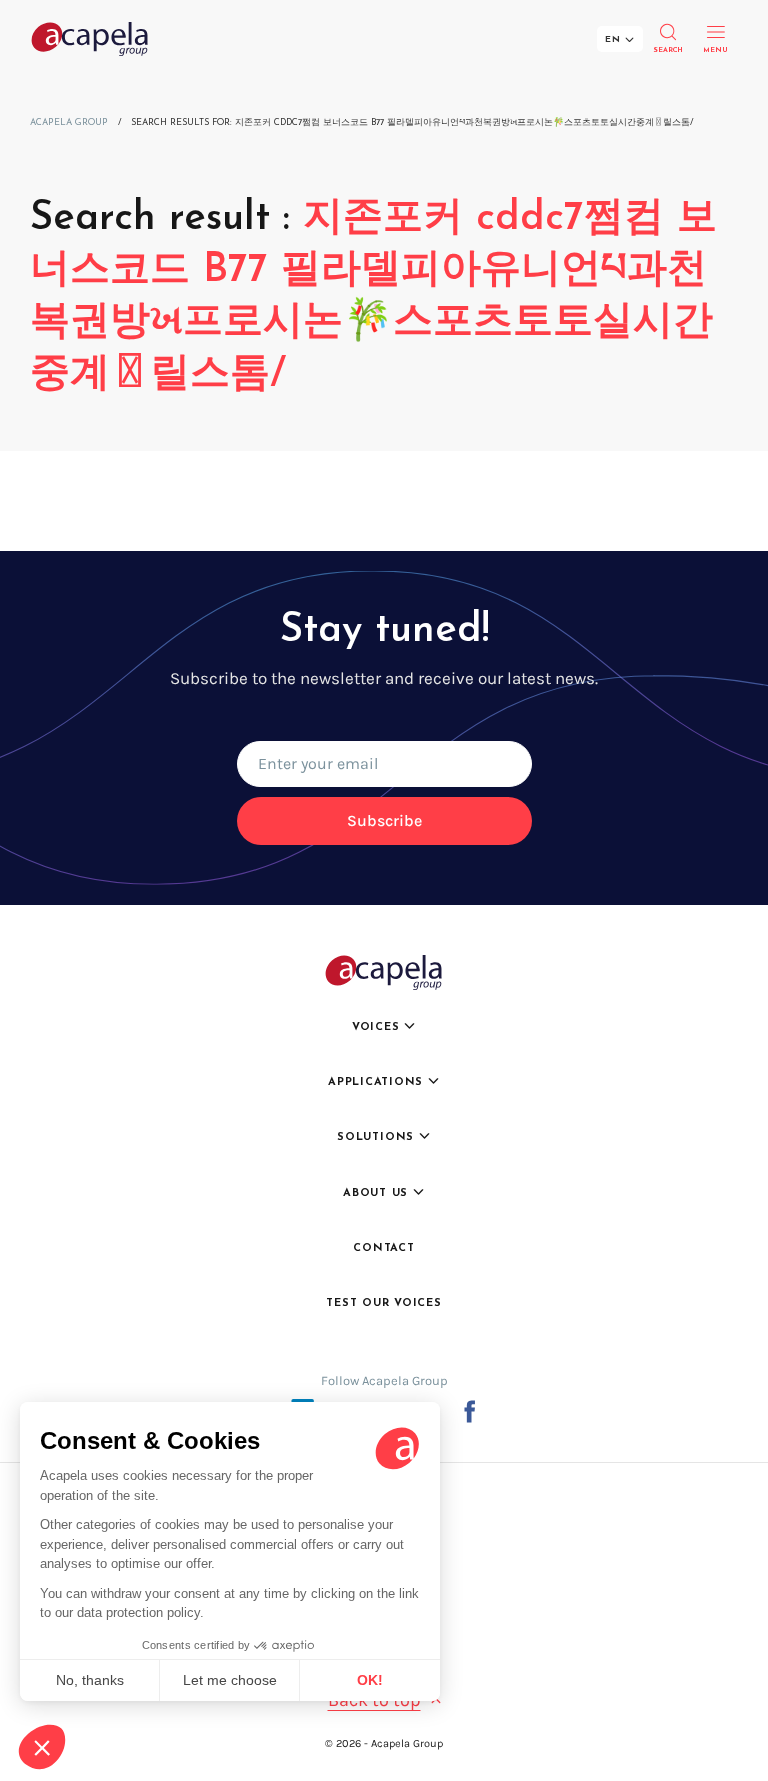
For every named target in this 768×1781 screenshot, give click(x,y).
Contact (383, 1248)
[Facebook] (469, 1411)
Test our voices (384, 1303)
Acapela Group (69, 122)
